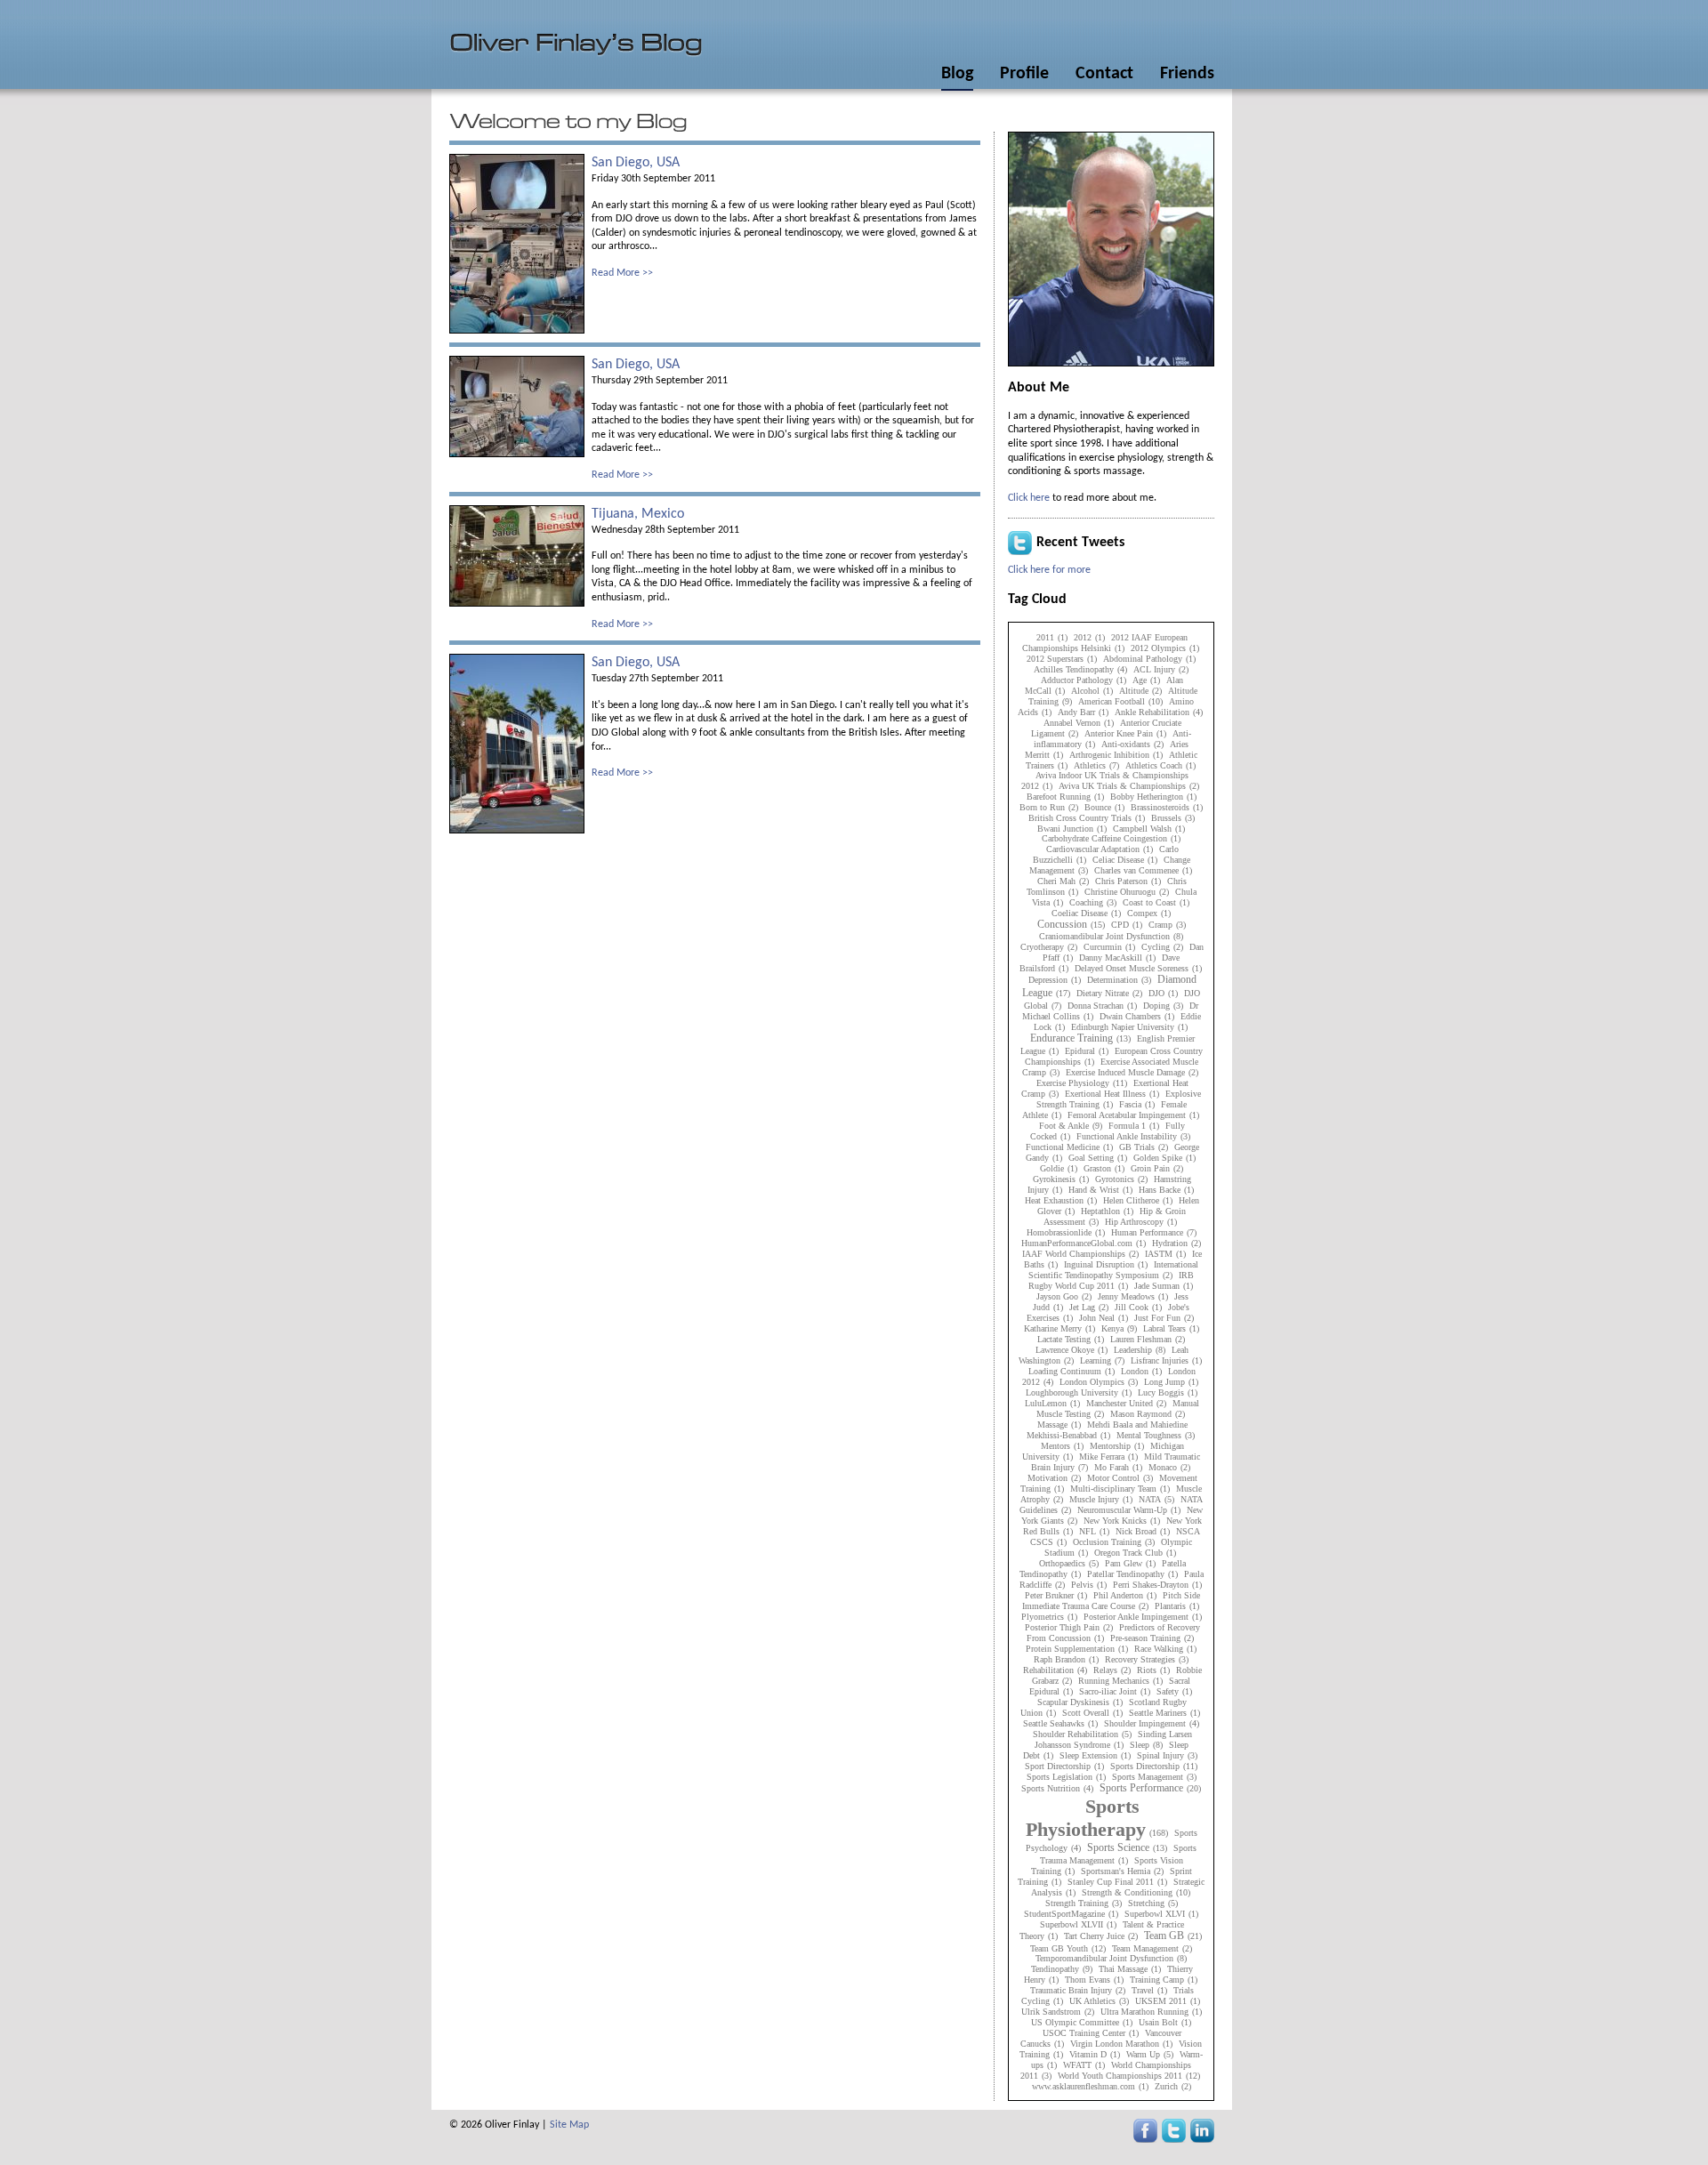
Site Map (569, 2125)
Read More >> (622, 273)
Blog (957, 74)
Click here (1029, 498)
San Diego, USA (636, 163)
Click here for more (1049, 570)
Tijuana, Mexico (638, 514)
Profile (1024, 74)
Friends (1187, 74)
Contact (1104, 74)
